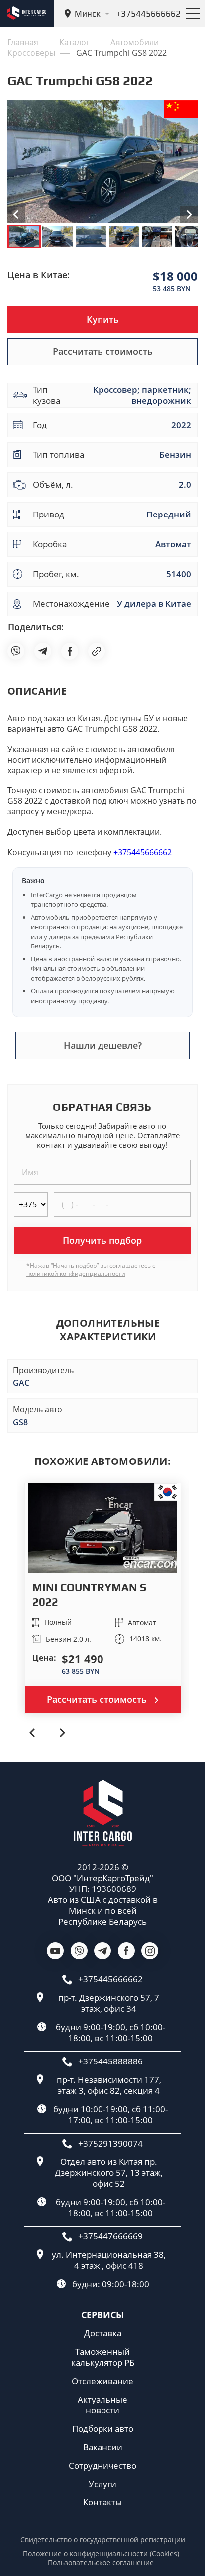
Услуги (102, 2484)
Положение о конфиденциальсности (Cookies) (101, 2554)
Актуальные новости (102, 2405)
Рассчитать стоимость (103, 351)
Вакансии (103, 2447)
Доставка (103, 2333)
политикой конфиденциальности (76, 1273)
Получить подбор (102, 1240)
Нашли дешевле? (103, 1045)
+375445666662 (143, 852)
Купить (103, 319)
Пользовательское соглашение (101, 2563)
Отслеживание (102, 2381)
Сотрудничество (102, 2466)
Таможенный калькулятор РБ (103, 2357)
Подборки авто (103, 2429)
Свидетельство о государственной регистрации (103, 2540)
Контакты (102, 2502)
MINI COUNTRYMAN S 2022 (89, 1594)
